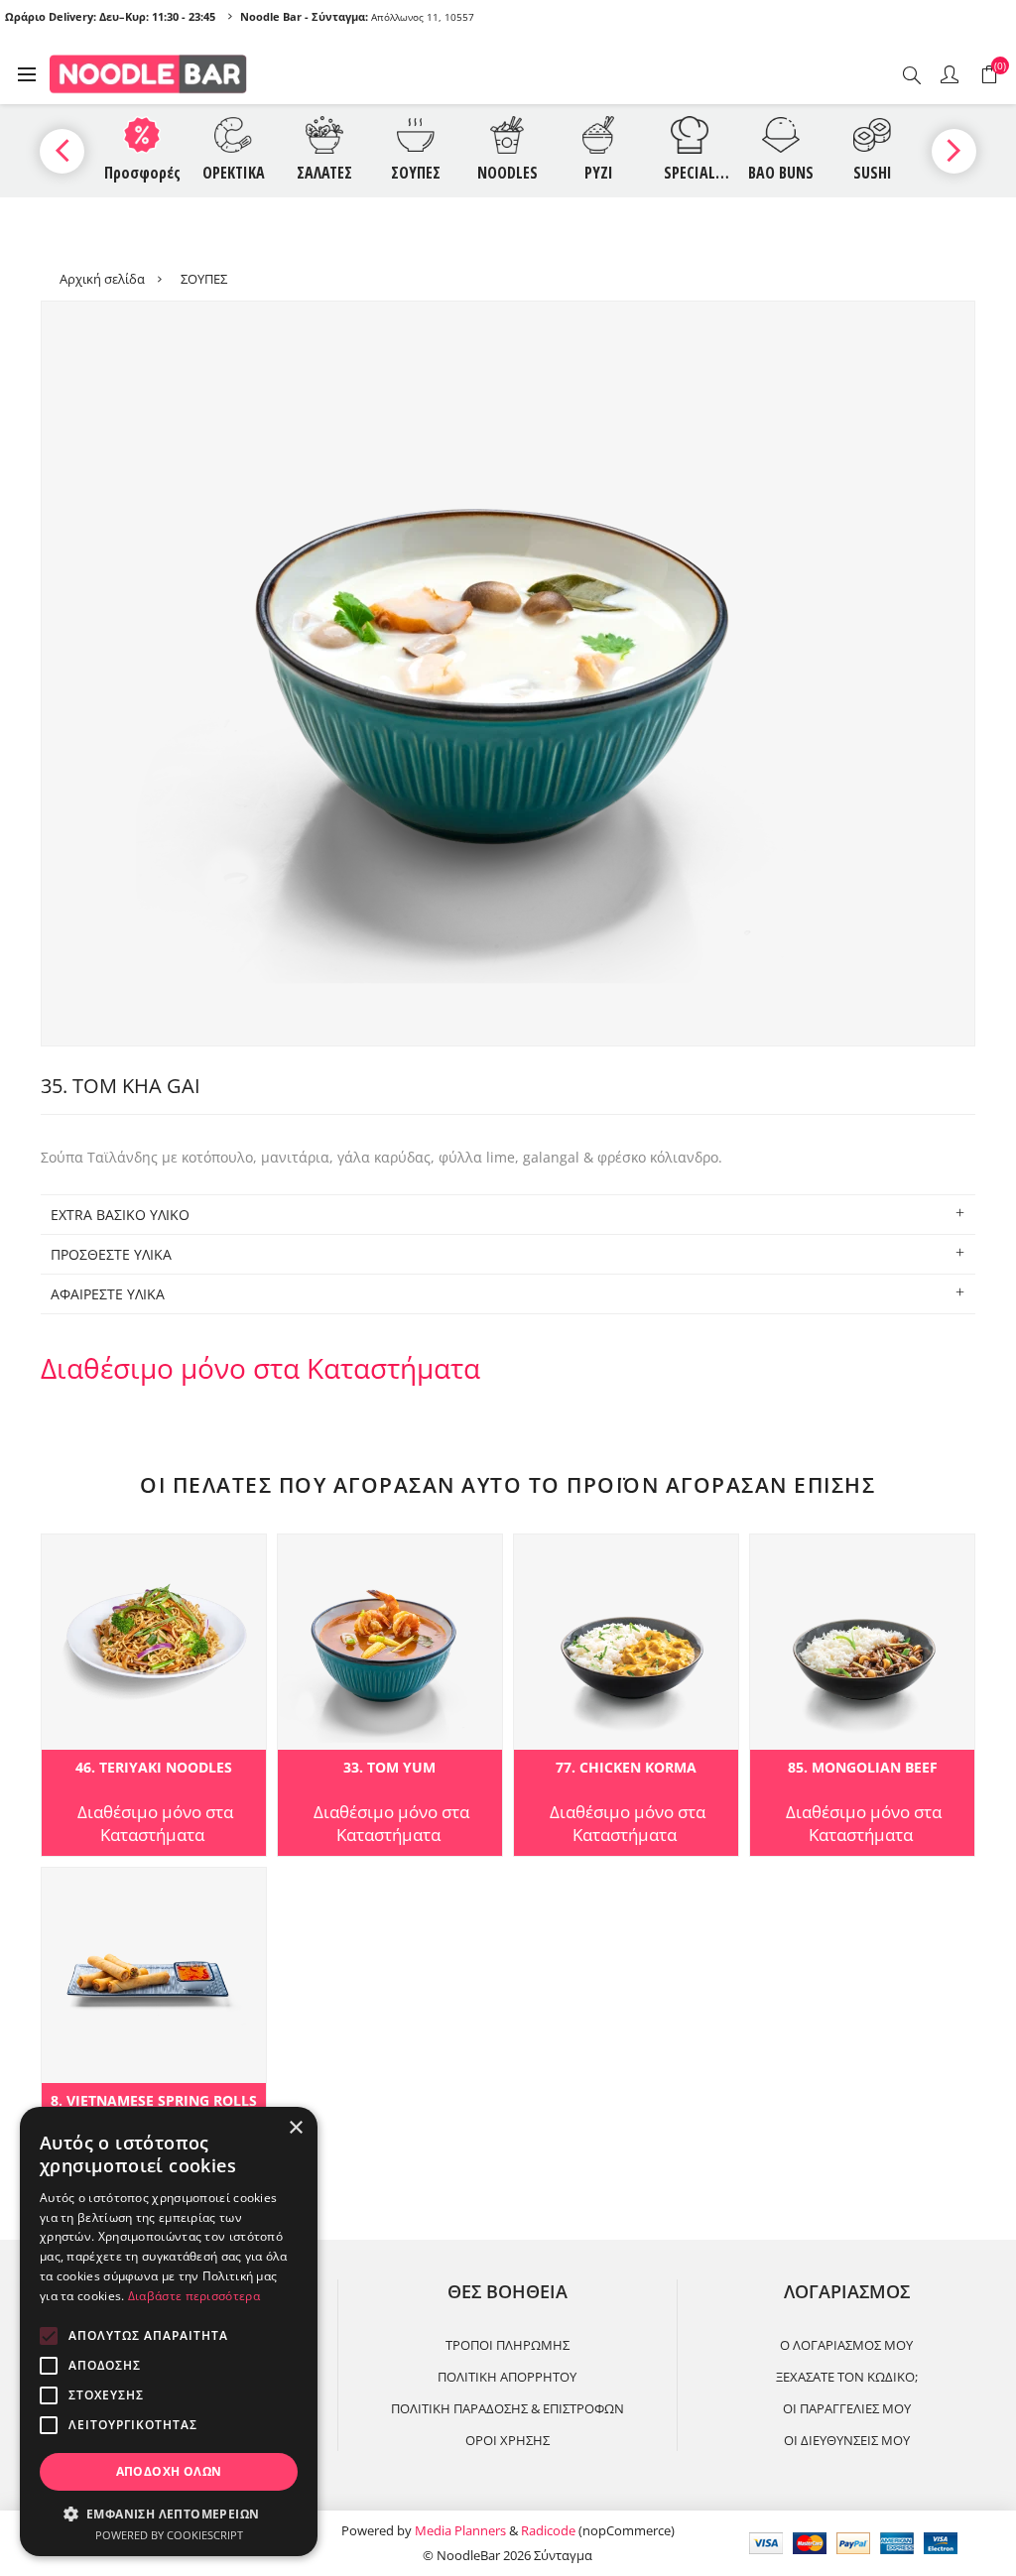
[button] (169, 2513)
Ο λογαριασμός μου (846, 2345)
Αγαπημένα (60, 1555)
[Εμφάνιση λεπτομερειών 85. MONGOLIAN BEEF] (862, 1642)
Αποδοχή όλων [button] (169, 2471)
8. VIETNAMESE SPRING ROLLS (154, 2101)
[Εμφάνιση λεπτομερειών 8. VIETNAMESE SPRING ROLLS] (154, 1975)
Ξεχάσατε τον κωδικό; (847, 2377)
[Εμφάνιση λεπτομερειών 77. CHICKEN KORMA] (626, 1642)
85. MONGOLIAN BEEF (863, 1768)
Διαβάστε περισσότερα (194, 2296)
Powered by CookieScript (169, 2535)
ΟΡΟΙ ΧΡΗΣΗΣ (508, 2440)
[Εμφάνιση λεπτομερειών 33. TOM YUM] (390, 1642)
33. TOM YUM (389, 1768)
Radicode (548, 2530)
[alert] (169, 2331)
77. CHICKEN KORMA (626, 1768)
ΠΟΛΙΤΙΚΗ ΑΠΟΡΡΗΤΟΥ (507, 2377)
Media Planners (460, 2530)
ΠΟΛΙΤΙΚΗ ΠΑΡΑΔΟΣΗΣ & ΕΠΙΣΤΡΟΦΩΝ (508, 2408)
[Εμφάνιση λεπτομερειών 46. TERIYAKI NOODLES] (154, 1642)
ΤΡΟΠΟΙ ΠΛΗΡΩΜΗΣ (508, 2345)
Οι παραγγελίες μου (847, 2408)
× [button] (295, 2128)
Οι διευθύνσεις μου (847, 2440)
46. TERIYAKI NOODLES (154, 1768)
